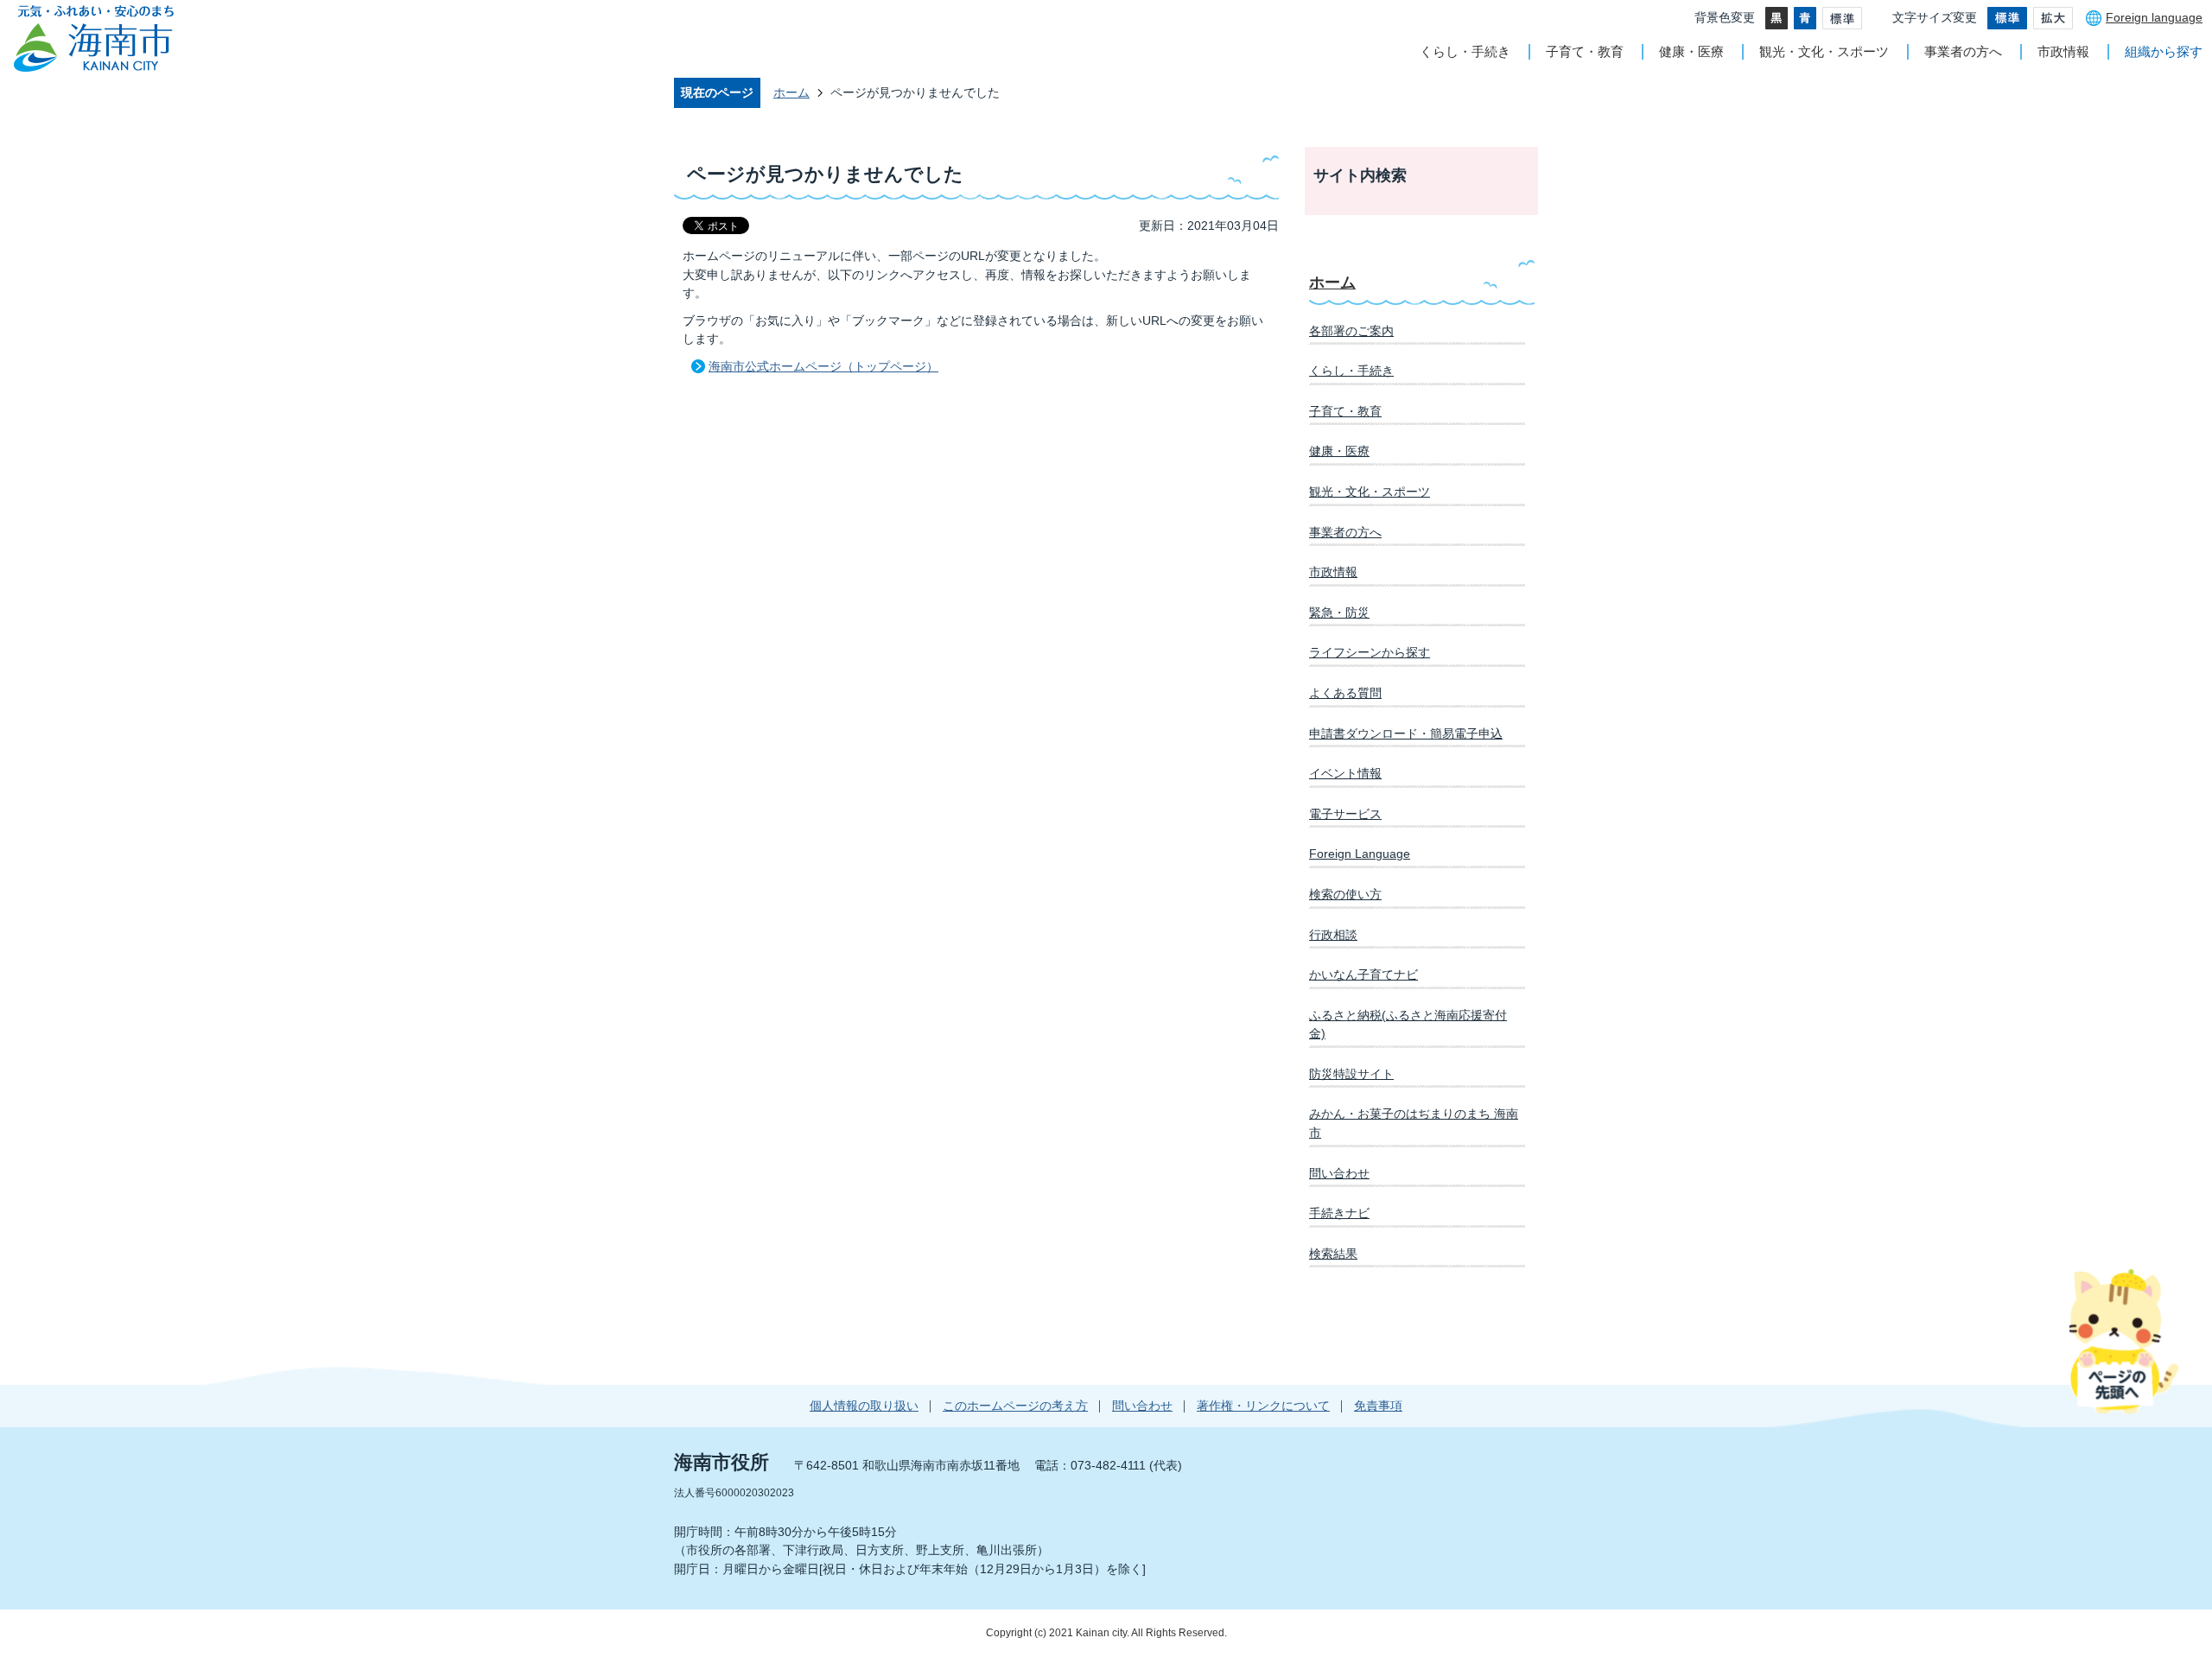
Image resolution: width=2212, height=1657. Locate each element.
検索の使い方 (1345, 894)
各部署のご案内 (1351, 331)
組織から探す (2164, 51)
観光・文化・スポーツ (1824, 51)
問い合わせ (1339, 1173)
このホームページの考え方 (1015, 1406)
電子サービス (1345, 814)
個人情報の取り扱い (864, 1406)
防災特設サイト (1351, 1074)
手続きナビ (1339, 1213)
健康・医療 (1691, 51)
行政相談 (1333, 935)
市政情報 (2063, 51)
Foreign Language (1360, 854)
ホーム (791, 92)
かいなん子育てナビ (1363, 975)
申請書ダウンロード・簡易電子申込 (1406, 733)
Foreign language (2154, 17)
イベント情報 (1345, 773)
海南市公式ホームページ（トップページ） (823, 366)
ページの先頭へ (2123, 1341)
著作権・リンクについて (1263, 1406)
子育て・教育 (1585, 51)
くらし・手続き (1465, 51)
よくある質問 (1345, 693)
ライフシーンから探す (1370, 652)
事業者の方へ (1963, 51)
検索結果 (1333, 1254)
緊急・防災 (1339, 613)
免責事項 (1378, 1406)
